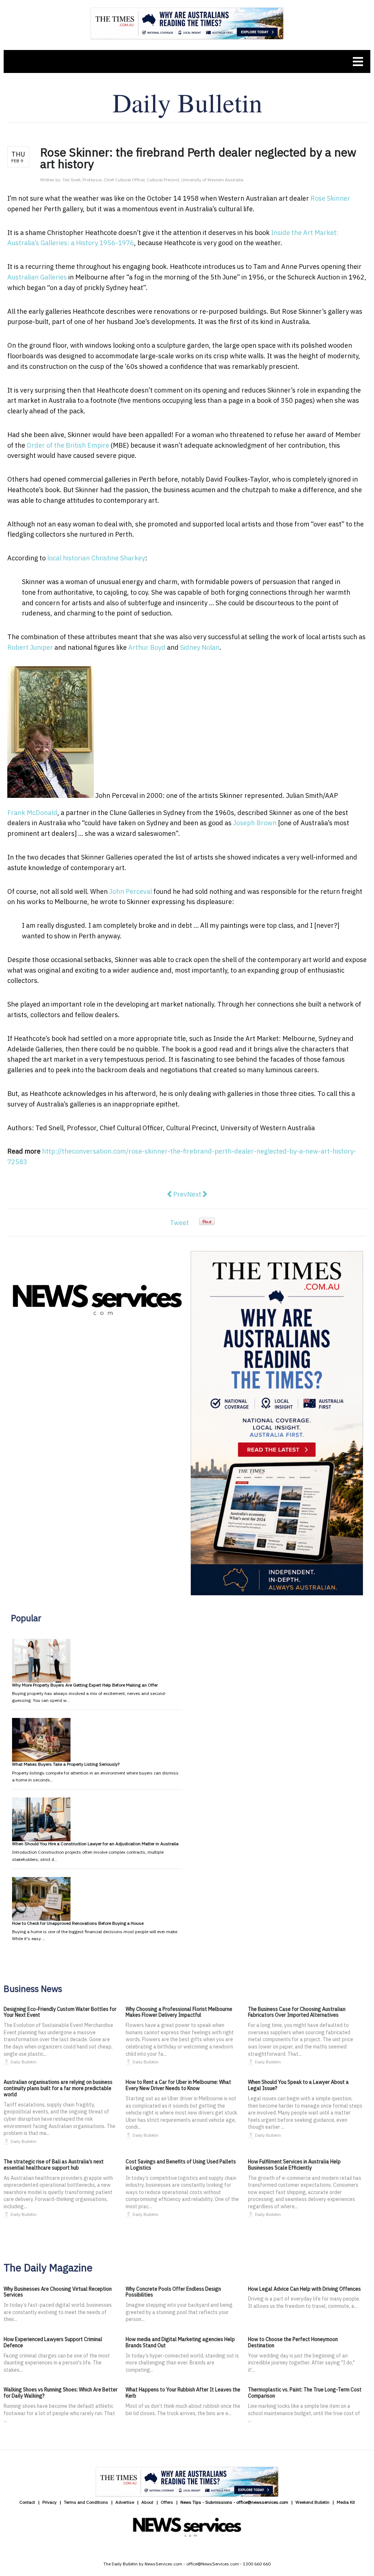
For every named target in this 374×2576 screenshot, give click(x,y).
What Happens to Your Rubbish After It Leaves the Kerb (183, 2393)
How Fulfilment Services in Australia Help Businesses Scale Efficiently (294, 2165)
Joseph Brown (255, 823)
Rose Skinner (330, 198)
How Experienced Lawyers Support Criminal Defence (53, 2342)
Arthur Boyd (147, 647)
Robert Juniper (30, 647)
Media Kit (346, 2502)
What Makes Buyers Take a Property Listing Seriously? (66, 1764)
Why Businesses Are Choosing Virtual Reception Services (58, 2292)
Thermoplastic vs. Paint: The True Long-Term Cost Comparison (305, 2393)
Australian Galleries (37, 277)
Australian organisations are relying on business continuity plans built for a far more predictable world (58, 2088)
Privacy (49, 2502)
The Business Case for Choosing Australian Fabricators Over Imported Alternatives (297, 2012)
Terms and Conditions (86, 2502)
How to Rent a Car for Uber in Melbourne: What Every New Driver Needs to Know (178, 2085)
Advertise (125, 2502)
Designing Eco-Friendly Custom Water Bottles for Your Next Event (60, 2012)
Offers (167, 2502)
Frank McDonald (32, 813)
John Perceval (131, 891)
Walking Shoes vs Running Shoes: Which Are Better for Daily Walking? (61, 2393)
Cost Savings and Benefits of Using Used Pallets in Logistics (181, 2165)
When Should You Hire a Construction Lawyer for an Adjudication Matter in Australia (95, 1844)
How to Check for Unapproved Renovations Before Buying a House (78, 1923)
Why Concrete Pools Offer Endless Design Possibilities (173, 2292)
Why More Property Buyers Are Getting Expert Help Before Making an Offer (85, 1685)
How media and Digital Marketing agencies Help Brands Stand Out (180, 2342)
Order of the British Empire (68, 445)
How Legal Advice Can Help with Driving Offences (304, 2289)
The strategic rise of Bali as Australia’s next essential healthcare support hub (54, 2165)
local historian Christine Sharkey (96, 558)
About (147, 2502)
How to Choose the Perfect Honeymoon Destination (293, 2342)
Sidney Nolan (200, 647)
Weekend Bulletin (312, 2502)
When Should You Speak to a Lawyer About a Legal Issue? (298, 2085)
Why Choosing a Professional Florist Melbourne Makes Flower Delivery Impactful (179, 2012)
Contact (27, 2502)
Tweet (179, 1223)
